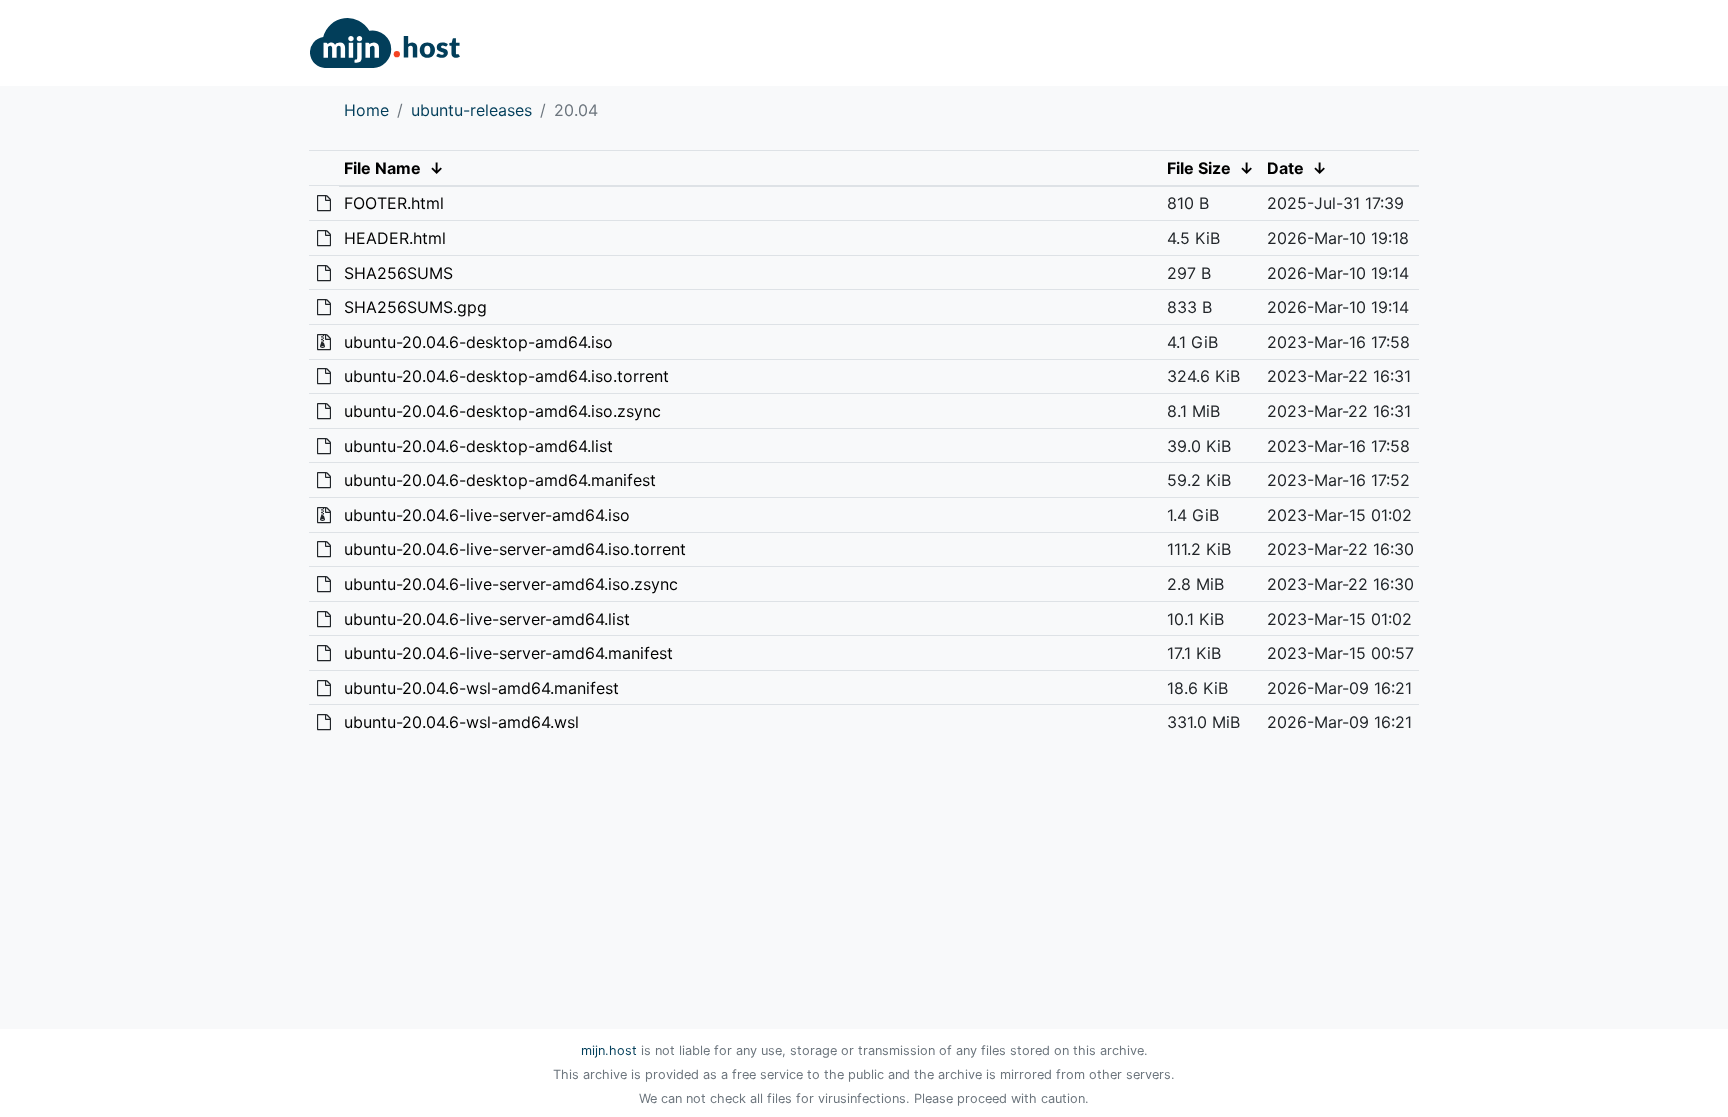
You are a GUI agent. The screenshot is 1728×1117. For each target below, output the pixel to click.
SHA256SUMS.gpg (415, 307)
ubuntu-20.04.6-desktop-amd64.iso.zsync (502, 411)
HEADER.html (395, 238)
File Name (382, 168)
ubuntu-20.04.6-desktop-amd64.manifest (500, 480)
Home (366, 110)
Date (1285, 168)
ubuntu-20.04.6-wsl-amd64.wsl (461, 722)
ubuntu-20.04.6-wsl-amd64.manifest (481, 688)
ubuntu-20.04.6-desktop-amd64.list (478, 446)
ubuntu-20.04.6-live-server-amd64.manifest (508, 653)
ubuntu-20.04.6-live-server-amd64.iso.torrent (515, 549)
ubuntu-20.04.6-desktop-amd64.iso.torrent (506, 376)
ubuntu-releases (471, 110)
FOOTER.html (394, 203)
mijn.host (609, 1050)
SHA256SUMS (398, 273)
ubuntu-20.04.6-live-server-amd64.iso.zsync (511, 584)
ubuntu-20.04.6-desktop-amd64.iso (478, 342)
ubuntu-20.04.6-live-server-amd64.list (487, 619)
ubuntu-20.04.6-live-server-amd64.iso (487, 515)
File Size (1199, 168)
